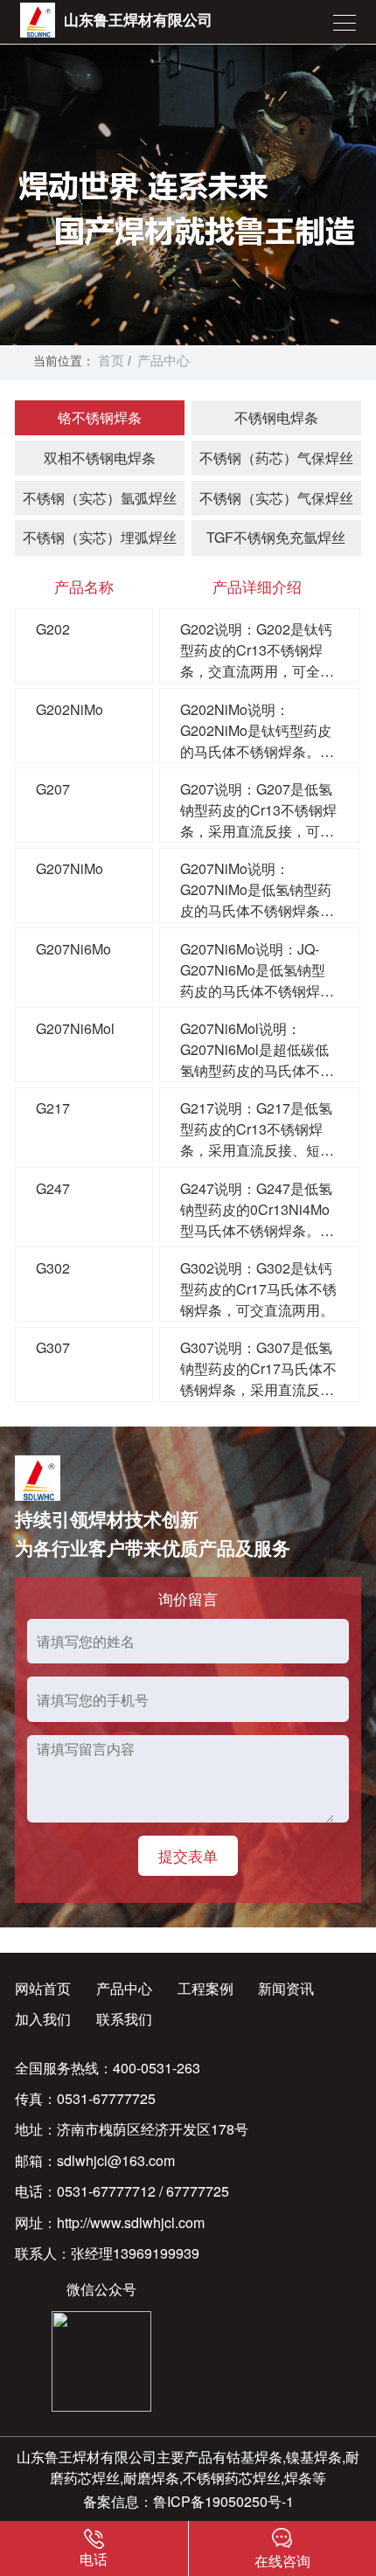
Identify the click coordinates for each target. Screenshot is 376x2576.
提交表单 (188, 1855)
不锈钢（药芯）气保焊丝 (276, 458)
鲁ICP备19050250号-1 (223, 2501)
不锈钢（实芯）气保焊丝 (276, 498)
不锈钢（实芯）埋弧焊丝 (100, 537)
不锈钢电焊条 (276, 417)
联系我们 (124, 2019)
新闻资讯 (286, 1988)
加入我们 (43, 2019)
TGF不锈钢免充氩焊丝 (276, 537)
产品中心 (164, 361)
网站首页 (43, 1988)
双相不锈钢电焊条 (100, 458)
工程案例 (205, 1988)
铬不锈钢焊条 (100, 417)
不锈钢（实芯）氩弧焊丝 (100, 498)
